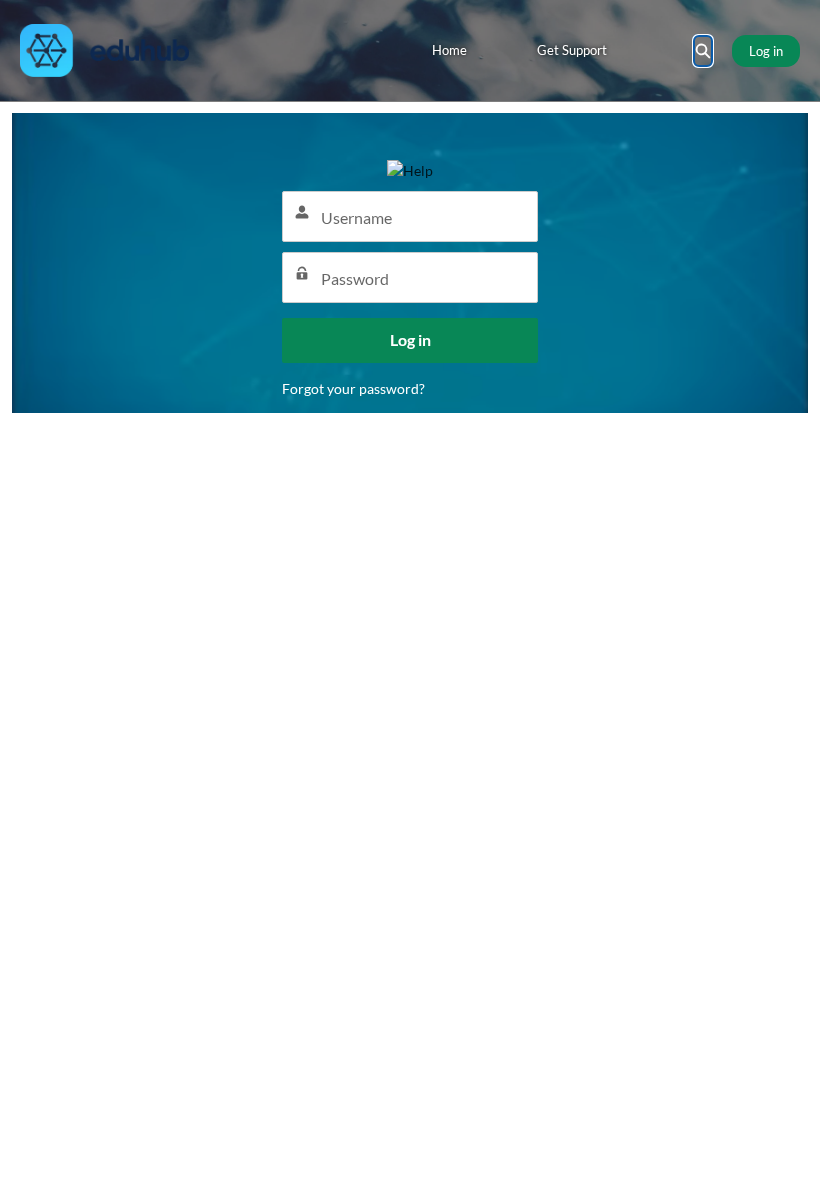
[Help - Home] (104, 50)
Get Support (572, 50)
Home (449, 50)
